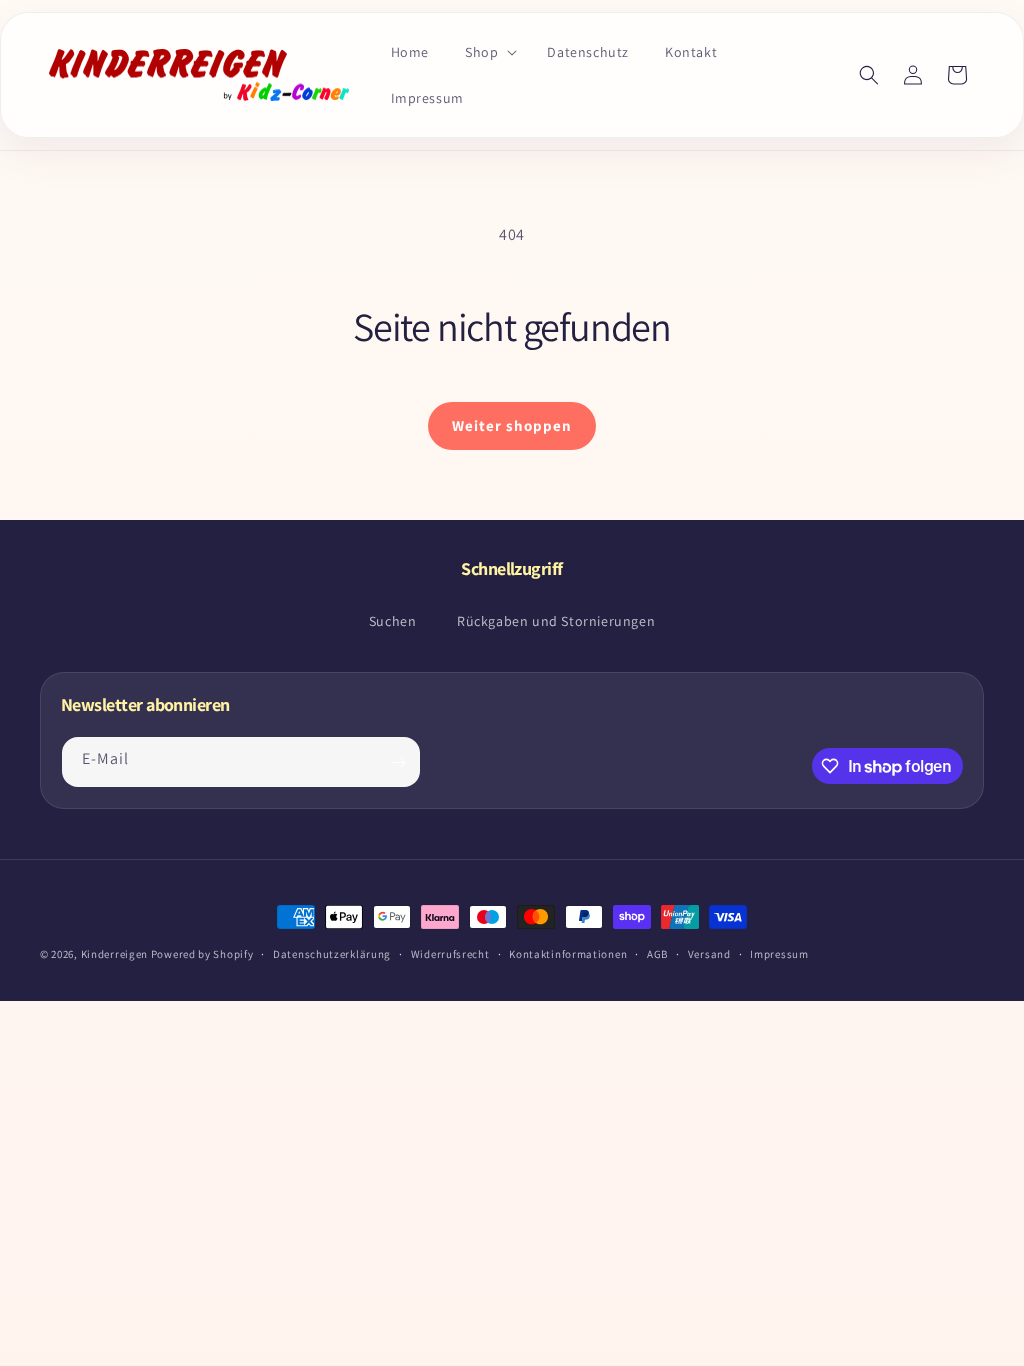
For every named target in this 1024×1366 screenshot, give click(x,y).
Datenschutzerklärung (332, 954)
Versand (709, 954)
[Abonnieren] (398, 762)
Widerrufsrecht (450, 954)
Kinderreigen (114, 954)
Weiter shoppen (512, 425)
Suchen (393, 621)
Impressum (779, 954)
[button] (488, 52)
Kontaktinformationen (568, 954)
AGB (657, 954)
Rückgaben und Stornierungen (556, 621)
